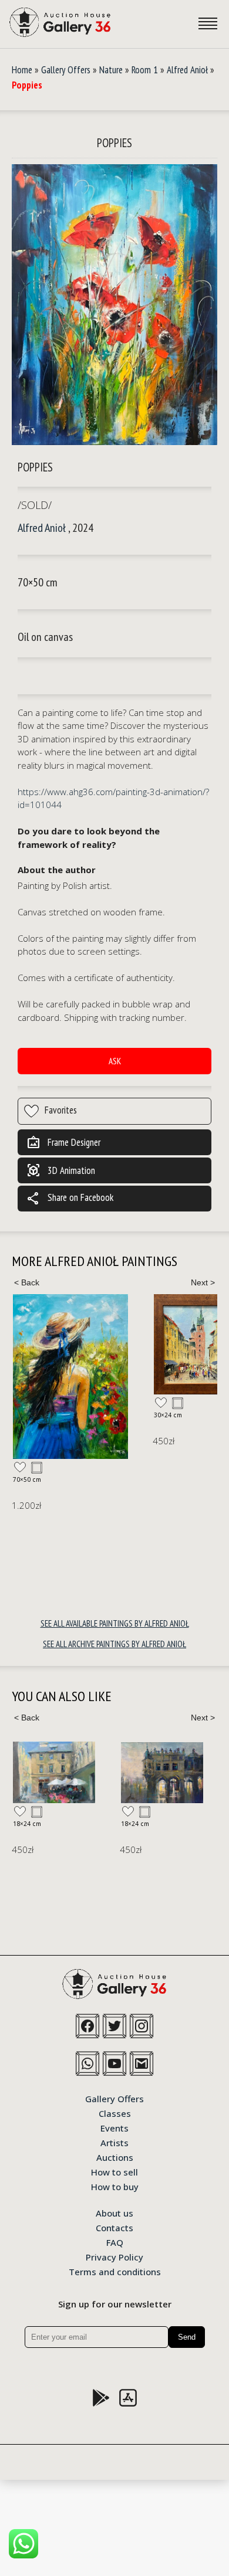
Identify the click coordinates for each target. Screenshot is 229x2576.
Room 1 (145, 70)
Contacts (114, 2227)
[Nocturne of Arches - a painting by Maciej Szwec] (162, 1773)
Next (203, 1282)
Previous (26, 1282)
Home (22, 70)
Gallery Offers (66, 70)
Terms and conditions (115, 2271)
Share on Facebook (70, 1199)
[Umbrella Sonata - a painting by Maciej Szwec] (54, 1772)
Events (114, 2127)
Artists (114, 2142)
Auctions (115, 2157)
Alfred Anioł (187, 70)
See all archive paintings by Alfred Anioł (114, 1644)
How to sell (114, 2171)
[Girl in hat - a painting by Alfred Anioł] (70, 1377)
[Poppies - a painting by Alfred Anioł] (114, 305)
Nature (111, 70)
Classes (115, 2113)
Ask (115, 1061)
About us (114, 2212)
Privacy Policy (114, 2256)
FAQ (115, 2242)
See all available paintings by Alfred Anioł (115, 1623)
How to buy (115, 2186)
